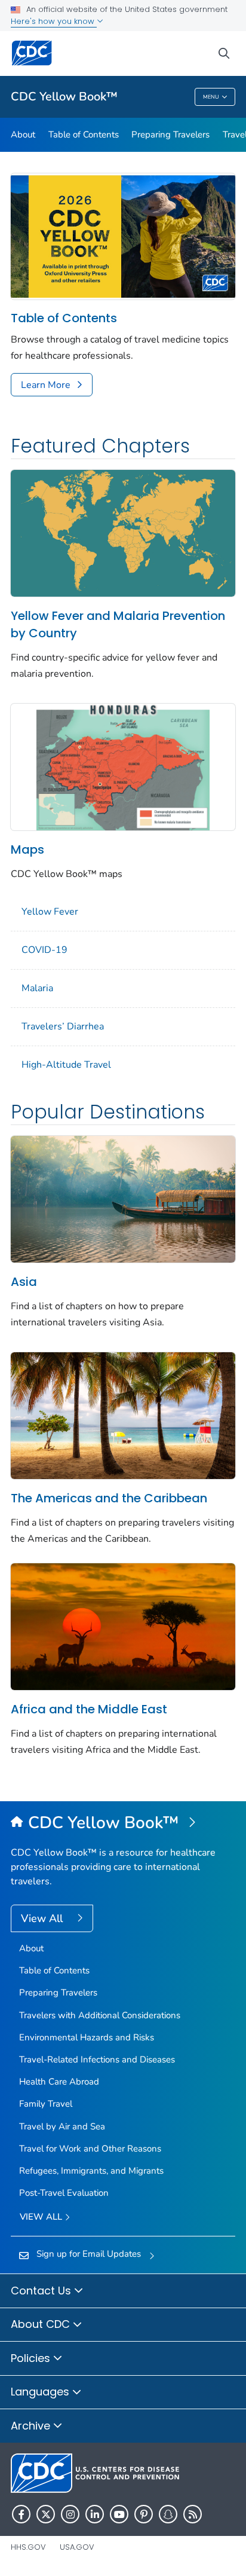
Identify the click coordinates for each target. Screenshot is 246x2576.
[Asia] (123, 1198)
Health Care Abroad (59, 2082)
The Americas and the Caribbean (109, 1498)
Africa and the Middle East (89, 1709)
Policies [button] (32, 2358)
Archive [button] (32, 2426)
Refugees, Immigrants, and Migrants (91, 2171)
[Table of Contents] (123, 236)
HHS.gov (28, 2547)
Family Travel (46, 2104)
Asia (24, 1282)
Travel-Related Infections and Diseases (97, 2059)
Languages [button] (41, 2392)
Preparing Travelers (170, 135)
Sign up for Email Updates (89, 2254)
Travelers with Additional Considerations (100, 2015)
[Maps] (123, 766)
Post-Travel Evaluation (64, 2193)
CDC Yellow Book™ (64, 97)
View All (43, 1918)
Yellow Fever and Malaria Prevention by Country (118, 624)
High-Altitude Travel (66, 1065)
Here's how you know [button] (54, 21)
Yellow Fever (50, 912)
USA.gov (77, 2547)
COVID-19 (44, 950)
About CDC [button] (42, 2324)
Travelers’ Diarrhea (63, 1026)
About (23, 135)
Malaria (37, 988)
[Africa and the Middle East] (123, 1625)
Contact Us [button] (42, 2291)
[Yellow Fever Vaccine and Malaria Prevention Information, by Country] (123, 532)
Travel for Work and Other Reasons (90, 2149)
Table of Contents (84, 135)
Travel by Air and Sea (62, 2126)
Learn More (46, 385)
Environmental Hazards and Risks (87, 2037)
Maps (27, 850)
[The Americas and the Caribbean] (123, 1414)
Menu (211, 97)
